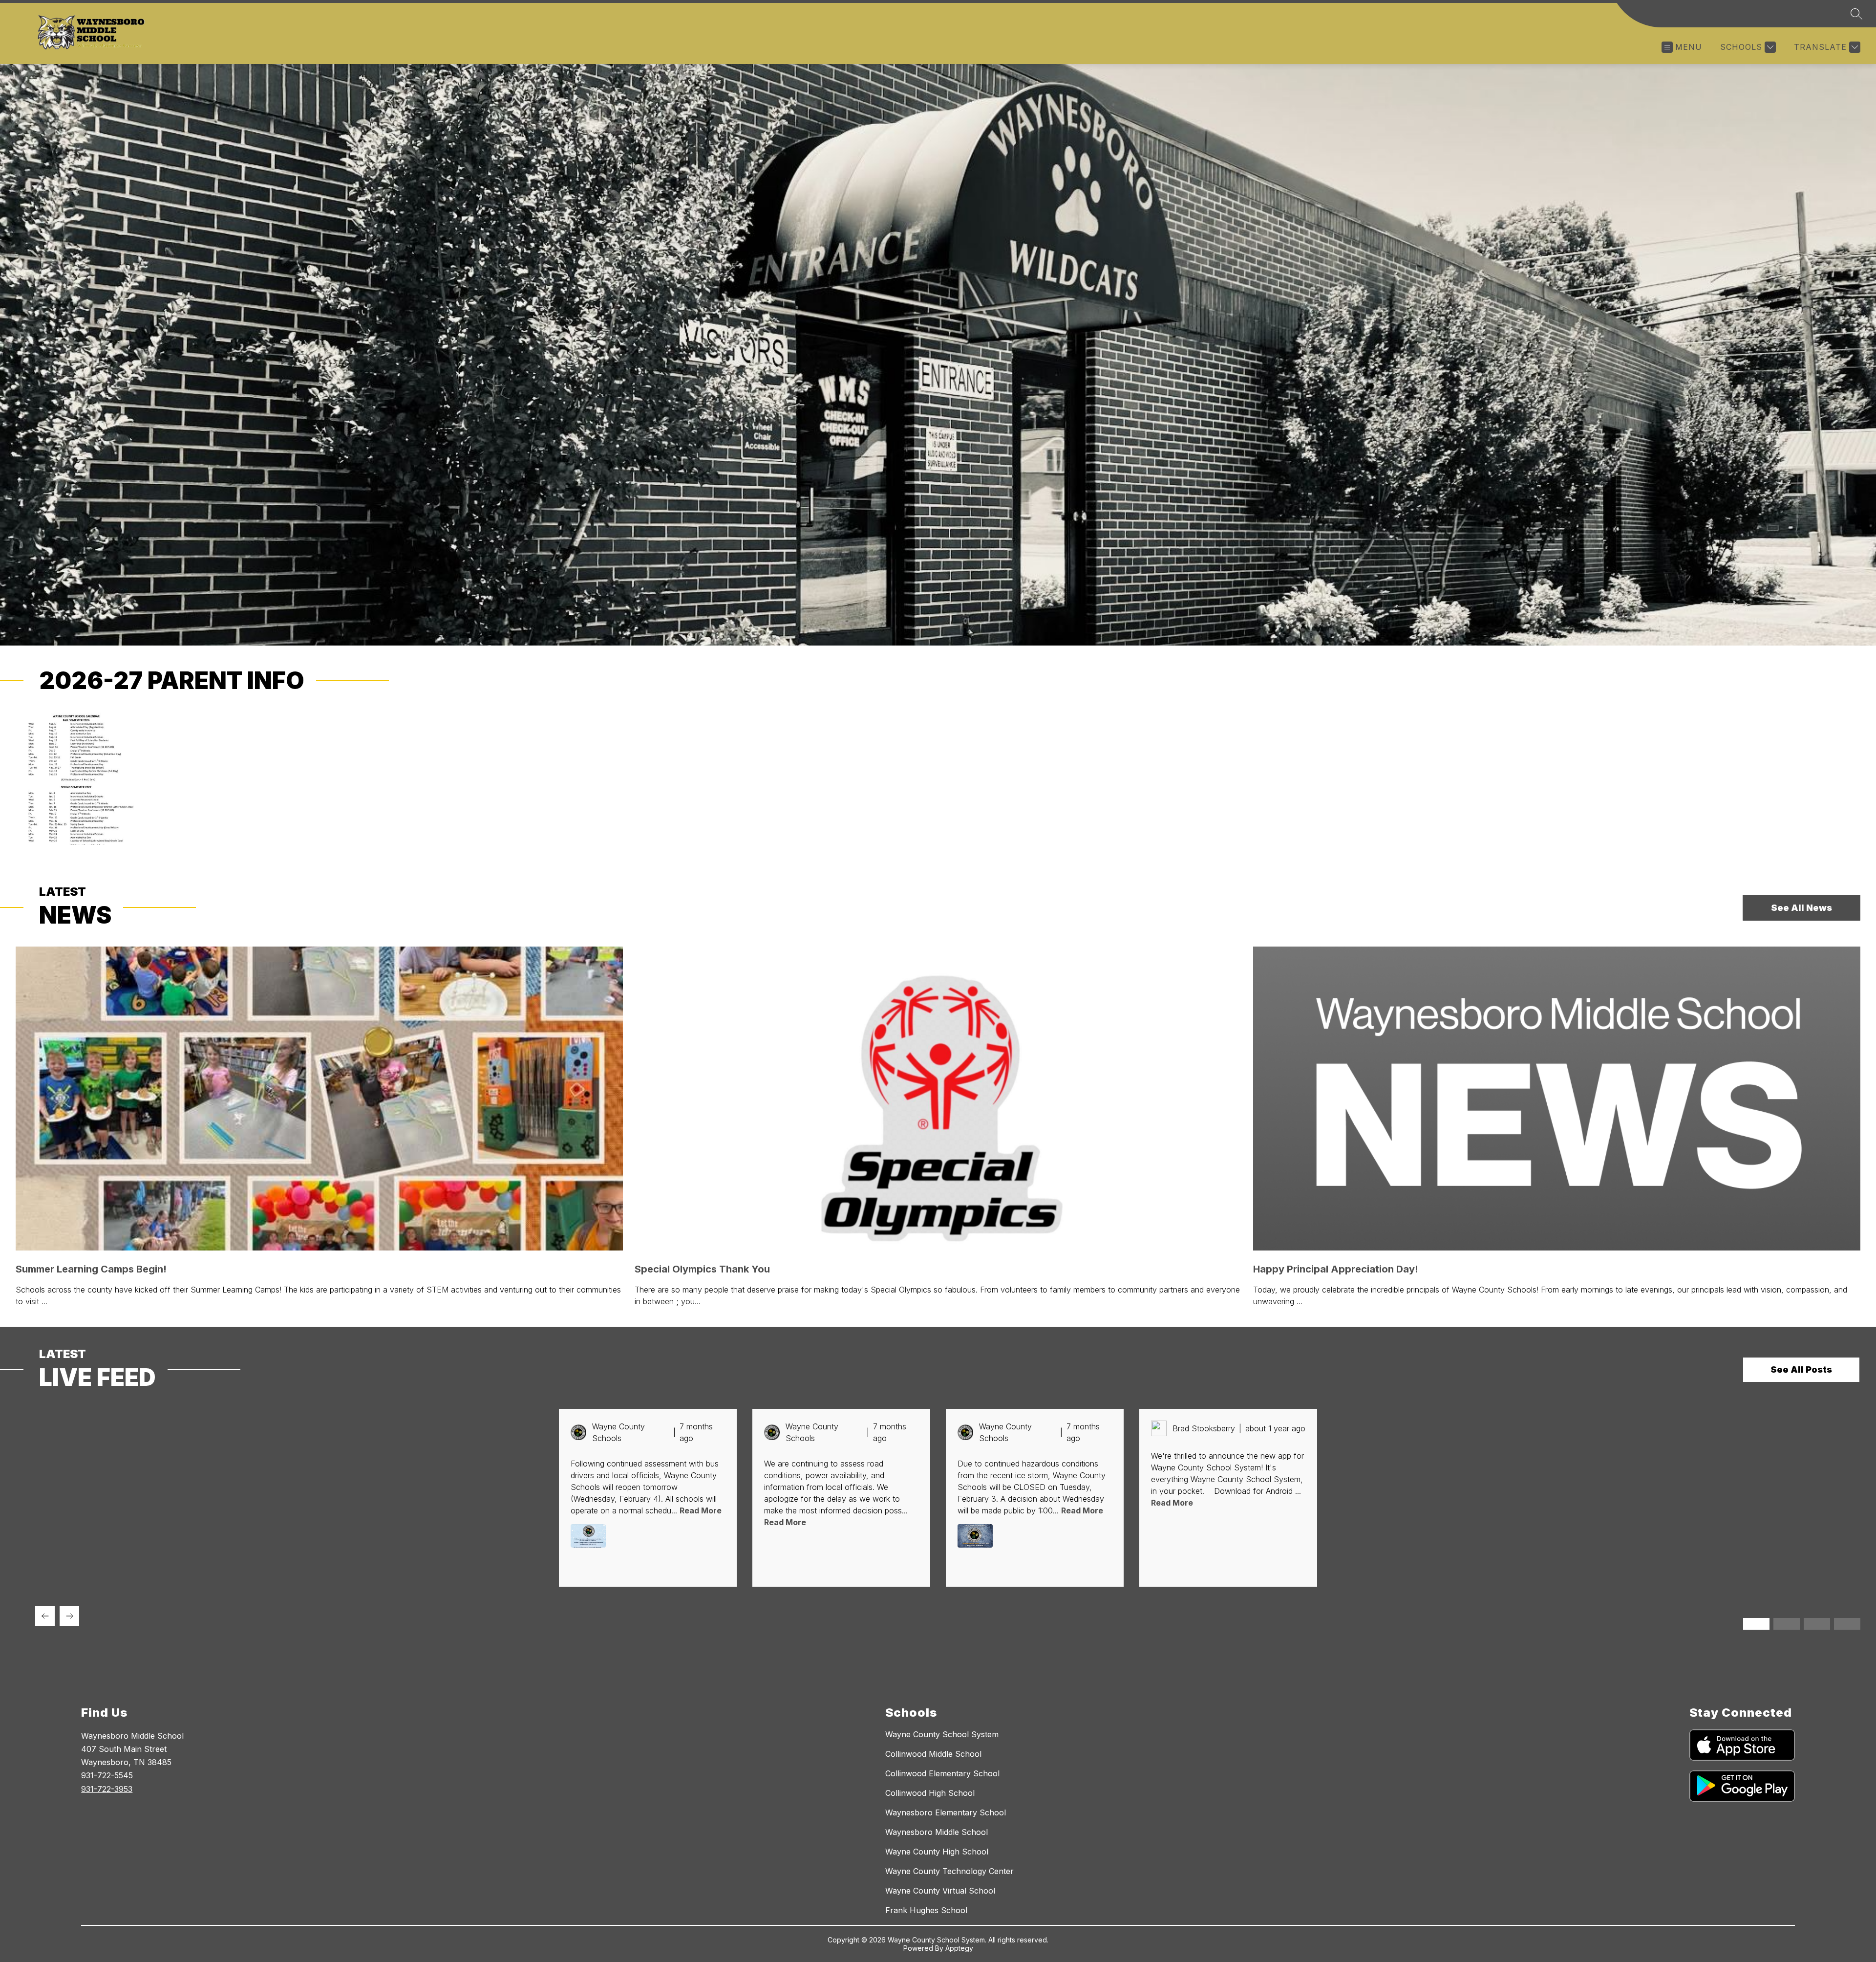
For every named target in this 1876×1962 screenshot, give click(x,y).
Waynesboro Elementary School (946, 1812)
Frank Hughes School (926, 1910)
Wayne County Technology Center (949, 1871)
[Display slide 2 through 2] (1787, 1624)
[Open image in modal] (588, 1536)
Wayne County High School (937, 1852)
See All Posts (1801, 1369)
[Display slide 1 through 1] (1756, 1624)
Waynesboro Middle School (937, 1832)
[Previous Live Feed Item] (45, 1616)
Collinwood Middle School (933, 1754)
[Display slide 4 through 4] (1847, 1624)
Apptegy (959, 1948)
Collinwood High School (930, 1793)
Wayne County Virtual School (940, 1891)
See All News (1801, 908)
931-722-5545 (107, 1775)
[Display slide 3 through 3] (1817, 1624)
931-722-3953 (107, 1789)
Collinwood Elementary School (942, 1773)
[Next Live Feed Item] (69, 1616)
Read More (701, 1510)
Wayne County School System (942, 1734)
